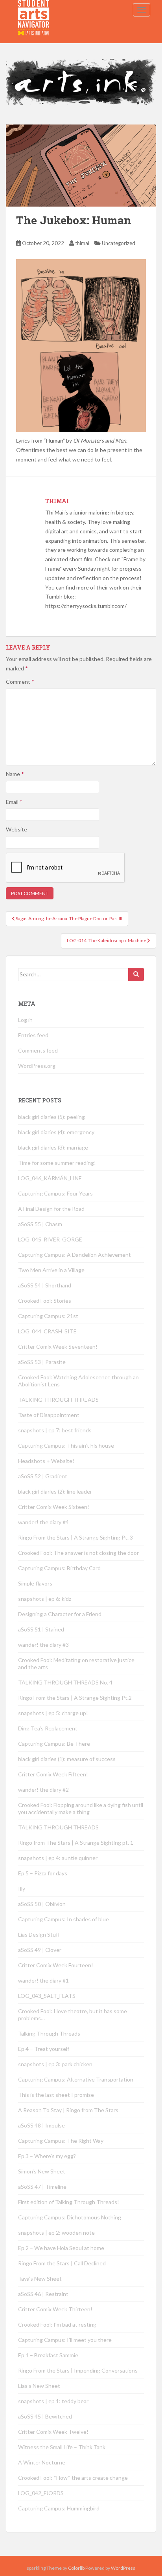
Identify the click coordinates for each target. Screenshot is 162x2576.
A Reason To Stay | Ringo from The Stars (68, 2110)
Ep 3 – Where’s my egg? (47, 2156)
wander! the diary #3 (43, 1645)
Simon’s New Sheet (42, 2171)
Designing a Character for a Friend (60, 1614)
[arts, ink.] (34, 10)
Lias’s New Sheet (39, 2386)
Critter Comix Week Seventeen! (58, 1347)
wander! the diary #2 (43, 1790)
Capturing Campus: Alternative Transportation (76, 2079)
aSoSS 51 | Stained (41, 1629)
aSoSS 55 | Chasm (40, 1224)
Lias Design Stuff (39, 1934)
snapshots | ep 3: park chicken (55, 2064)
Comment (20, 682)
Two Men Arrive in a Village (51, 1270)
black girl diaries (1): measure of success (67, 1759)
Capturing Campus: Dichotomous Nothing (70, 2217)
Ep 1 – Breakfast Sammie (48, 2355)
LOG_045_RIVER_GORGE (50, 1239)
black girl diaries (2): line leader (55, 1491)
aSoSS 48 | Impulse (41, 2125)
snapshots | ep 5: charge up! (53, 1713)
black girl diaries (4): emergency (56, 1132)
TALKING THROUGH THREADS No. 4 (65, 1682)
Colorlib (76, 2568)
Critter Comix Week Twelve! (53, 2432)
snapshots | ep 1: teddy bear (53, 2401)
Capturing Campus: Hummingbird (59, 2508)
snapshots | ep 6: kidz (45, 1599)
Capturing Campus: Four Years (55, 1193)
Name (15, 774)
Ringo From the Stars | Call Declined (62, 2263)
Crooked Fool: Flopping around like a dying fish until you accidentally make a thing (81, 1808)
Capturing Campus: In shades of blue (64, 1919)
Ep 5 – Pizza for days (43, 1873)
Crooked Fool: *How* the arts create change (73, 2478)
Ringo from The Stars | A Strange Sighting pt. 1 (76, 1843)
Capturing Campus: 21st (48, 1316)
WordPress (123, 2568)
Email (14, 802)
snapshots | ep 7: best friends (55, 1430)
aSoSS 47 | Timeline (42, 2187)
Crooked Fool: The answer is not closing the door (78, 1553)
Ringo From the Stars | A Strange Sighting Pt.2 (75, 1698)
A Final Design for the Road (51, 1209)
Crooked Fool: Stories (45, 1301)
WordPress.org (37, 1066)
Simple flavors (35, 1583)
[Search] (136, 974)
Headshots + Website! (46, 1461)
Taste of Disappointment (49, 1415)
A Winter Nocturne (42, 2462)
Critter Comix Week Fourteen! (56, 1965)
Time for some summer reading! (57, 1163)
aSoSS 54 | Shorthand (45, 1285)
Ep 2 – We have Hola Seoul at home (61, 2248)
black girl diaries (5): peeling (52, 1117)
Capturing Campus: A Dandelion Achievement (75, 1255)
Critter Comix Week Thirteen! (55, 2309)
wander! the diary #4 (43, 1522)
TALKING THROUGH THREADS (58, 1400)
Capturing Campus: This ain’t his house (66, 1445)
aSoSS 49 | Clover (40, 1950)
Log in (25, 1020)
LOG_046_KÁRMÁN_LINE (50, 1178)
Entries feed (33, 1035)
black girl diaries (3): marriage (53, 1147)
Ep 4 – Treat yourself (44, 2049)
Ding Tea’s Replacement (48, 1728)
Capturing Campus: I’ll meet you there (65, 2340)
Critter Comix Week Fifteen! (53, 1774)
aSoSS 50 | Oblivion (42, 1904)
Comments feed (38, 1050)
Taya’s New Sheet (40, 2278)
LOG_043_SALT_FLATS (47, 1996)
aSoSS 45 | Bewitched (45, 2416)
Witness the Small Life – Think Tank (62, 2447)
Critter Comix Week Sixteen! (54, 1507)
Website (17, 829)
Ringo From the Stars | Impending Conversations (78, 2370)
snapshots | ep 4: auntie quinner (58, 1858)
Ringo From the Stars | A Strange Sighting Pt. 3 (75, 1537)
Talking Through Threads (49, 2033)
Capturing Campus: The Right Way (61, 2141)
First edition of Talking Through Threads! (69, 2202)
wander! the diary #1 (43, 1980)
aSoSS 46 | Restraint (43, 2294)
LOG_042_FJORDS (41, 2493)
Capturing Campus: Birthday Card (59, 1568)
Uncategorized (119, 243)
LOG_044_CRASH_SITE (47, 1331)
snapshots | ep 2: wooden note (56, 2233)
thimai (82, 243)
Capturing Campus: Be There (54, 1744)
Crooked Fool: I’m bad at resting (57, 2324)
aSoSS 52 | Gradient (43, 1476)
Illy (22, 1889)
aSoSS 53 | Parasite (42, 1362)
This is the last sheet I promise (56, 2095)
